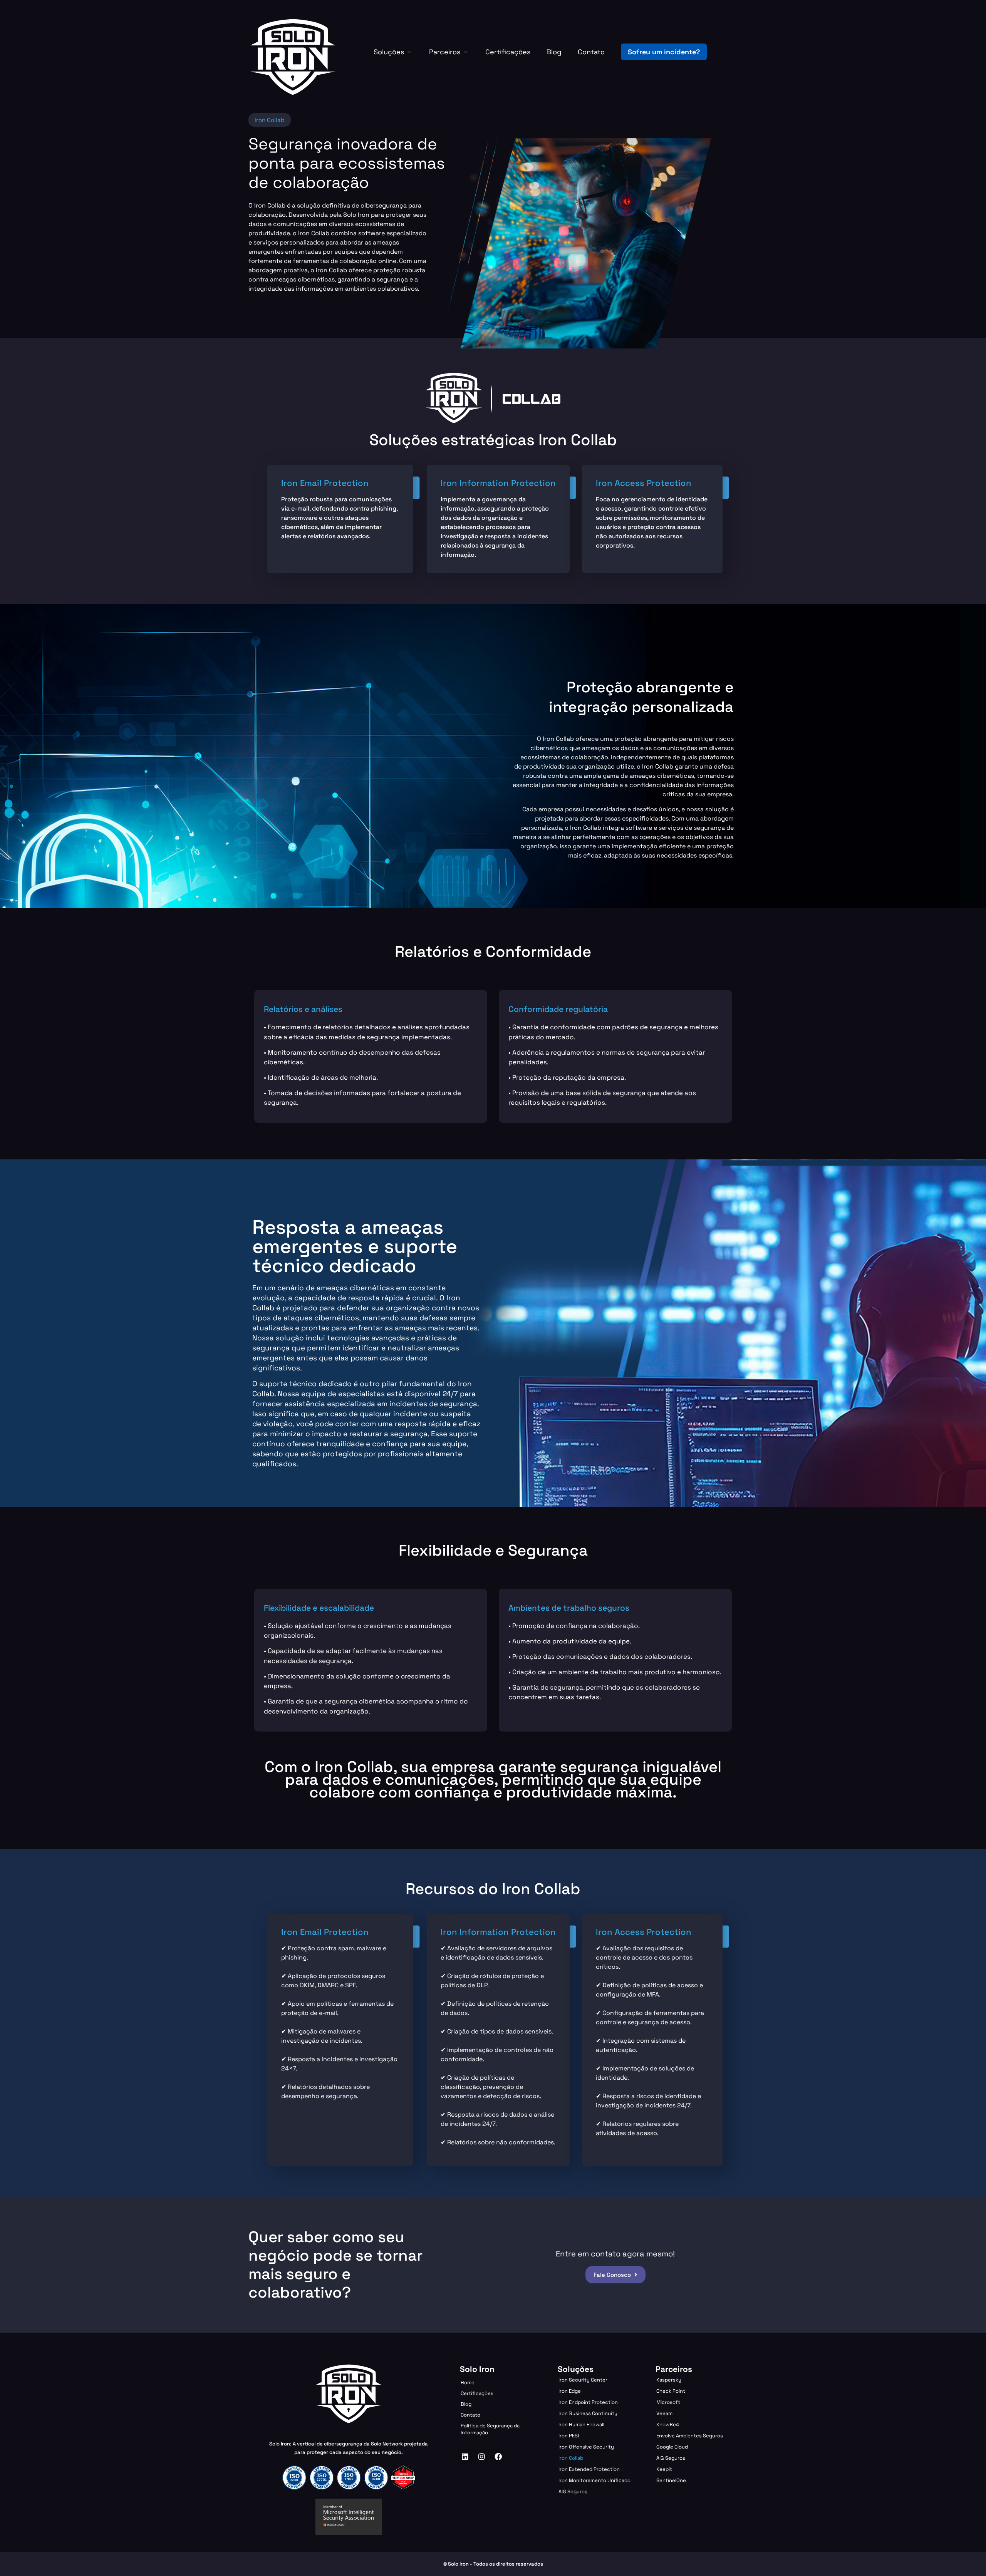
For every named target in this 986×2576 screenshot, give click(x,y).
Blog (466, 2404)
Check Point (671, 2391)
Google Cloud (672, 2447)
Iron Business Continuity (588, 2413)
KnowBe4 (668, 2424)
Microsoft (668, 2402)
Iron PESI (569, 2436)
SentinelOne (671, 2480)
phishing (294, 1957)
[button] (393, 52)
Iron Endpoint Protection (588, 2402)
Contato (470, 2415)
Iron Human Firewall (581, 2424)
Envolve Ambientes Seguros (690, 2436)
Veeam (664, 2413)
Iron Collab (571, 2458)
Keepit (664, 2469)
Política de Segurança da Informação (490, 2429)
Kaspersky (669, 2380)
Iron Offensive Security (586, 2447)
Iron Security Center (583, 2380)
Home (468, 2383)
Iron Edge (570, 2391)
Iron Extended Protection (589, 2469)
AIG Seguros (573, 2491)
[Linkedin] (465, 2457)
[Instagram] (482, 2457)
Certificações (477, 2393)
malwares (342, 2031)
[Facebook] (498, 2457)
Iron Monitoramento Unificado (594, 2480)
